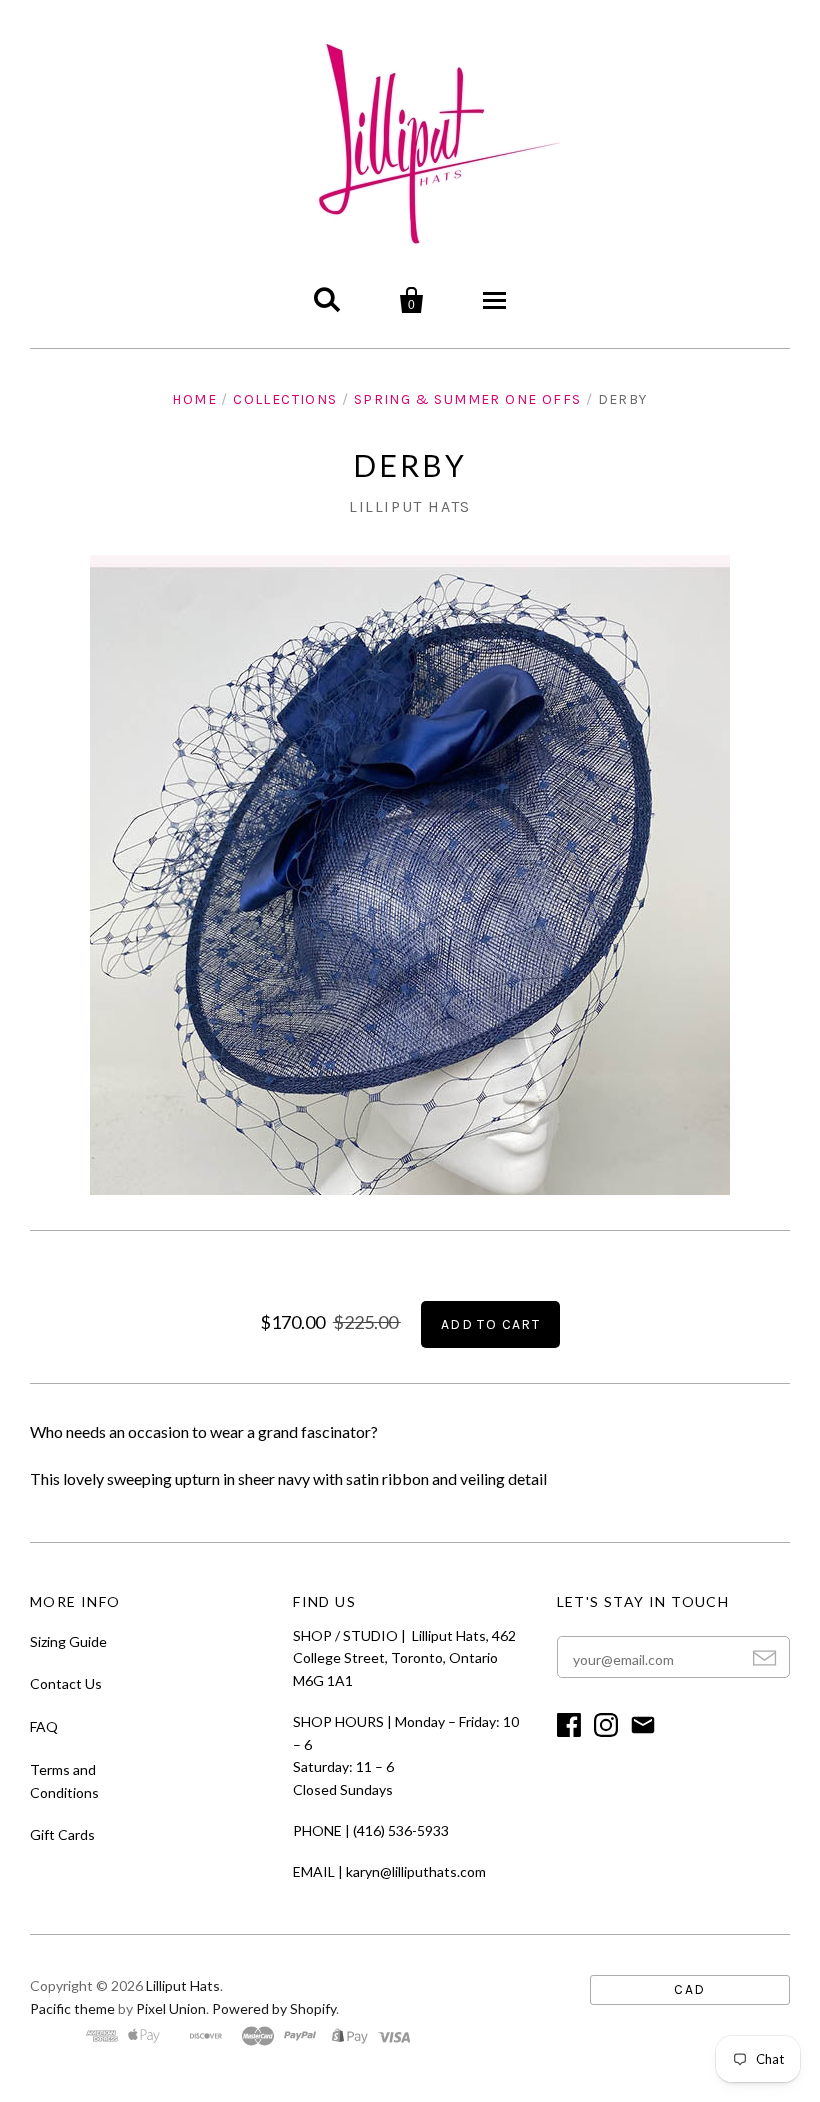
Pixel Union (171, 2008)
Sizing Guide (68, 1641)
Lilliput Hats (410, 506)
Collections (285, 399)
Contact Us (66, 1683)
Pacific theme (72, 2008)
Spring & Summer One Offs (468, 399)
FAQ (44, 1726)
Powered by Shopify (274, 2008)
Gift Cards (62, 1834)
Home (194, 399)
